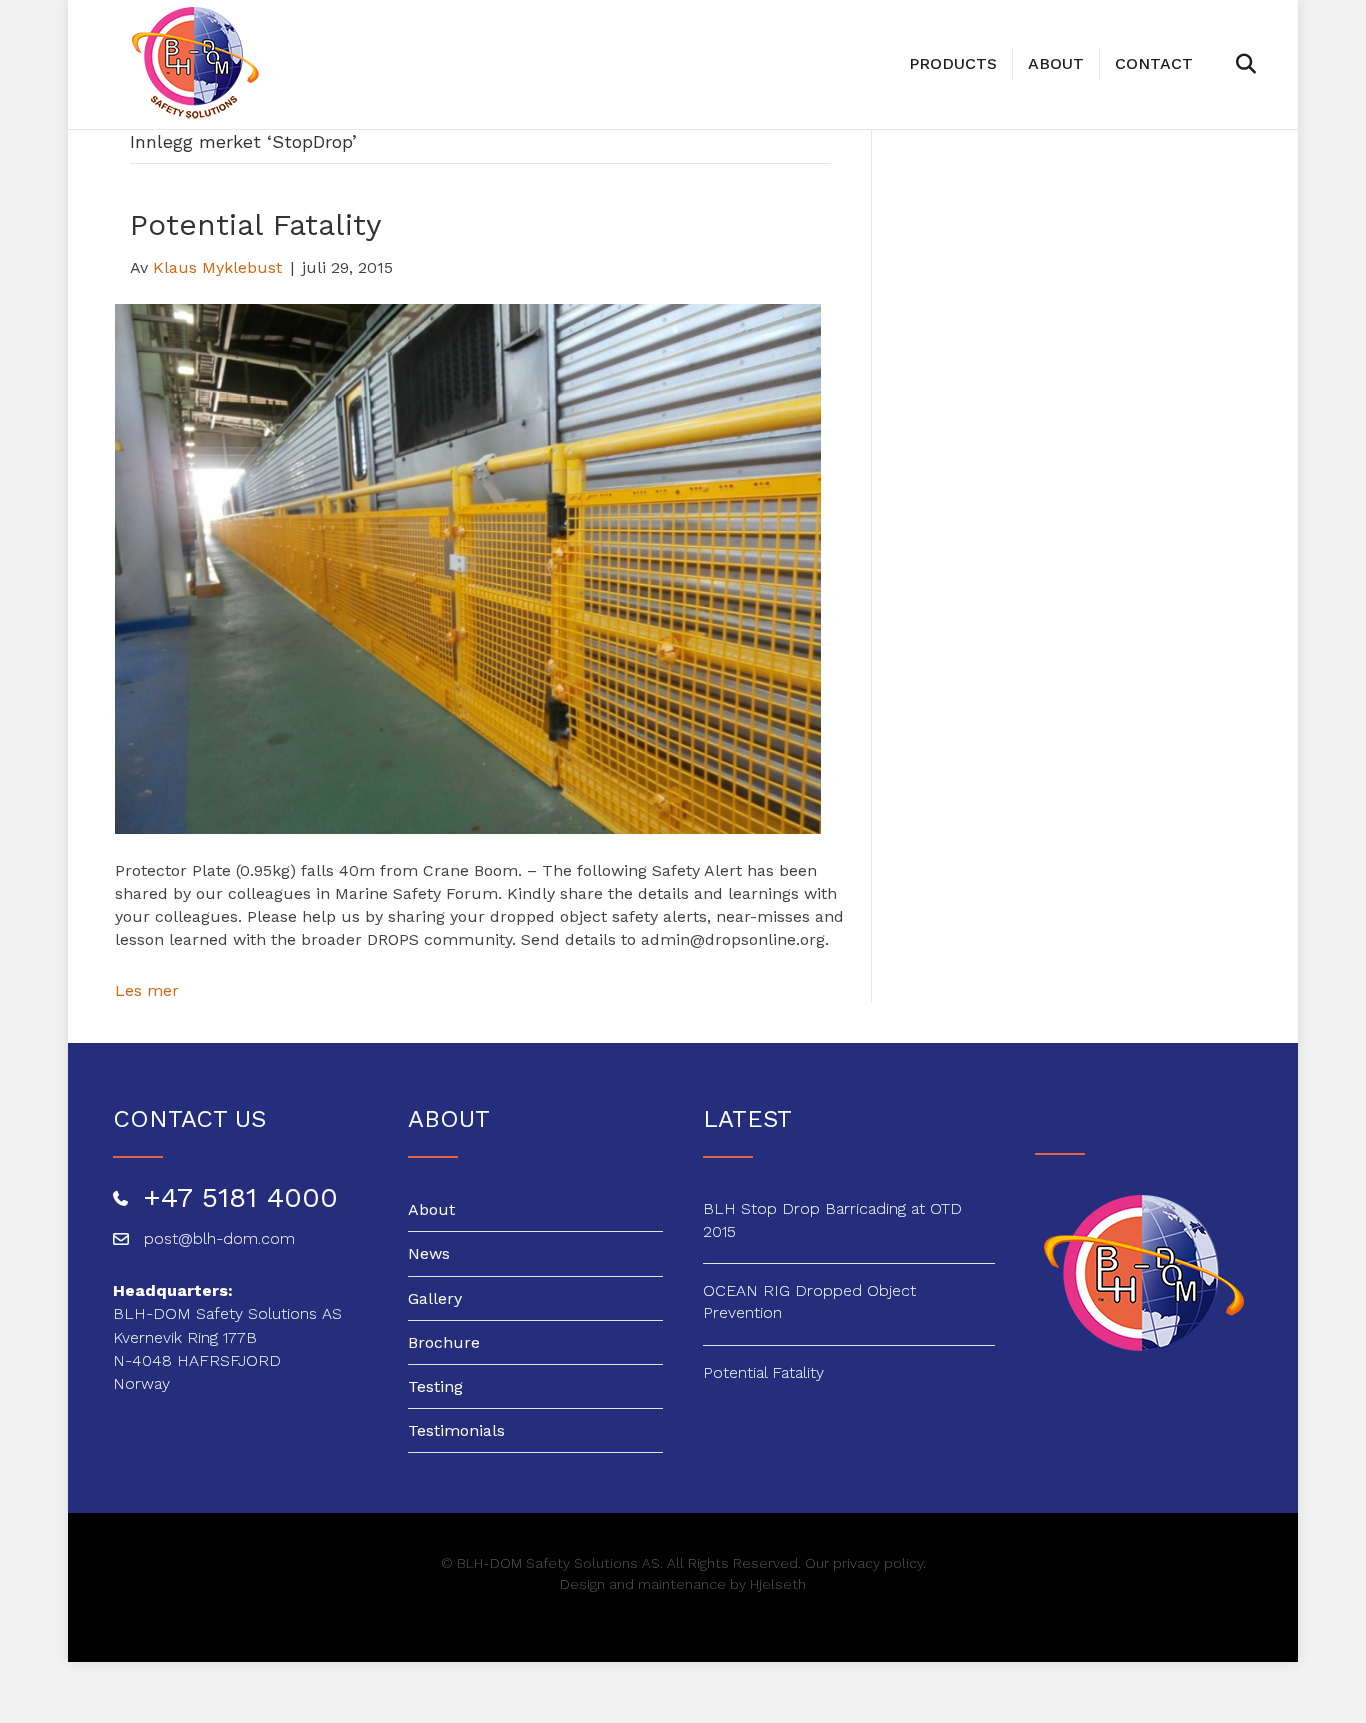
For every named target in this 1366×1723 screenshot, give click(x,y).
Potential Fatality (255, 224)
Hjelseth (778, 1584)
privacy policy (878, 1563)
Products (953, 63)
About (1056, 63)
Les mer (147, 990)
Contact (1154, 63)
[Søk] (1222, 64)
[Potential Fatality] (468, 567)
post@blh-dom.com (219, 1238)
